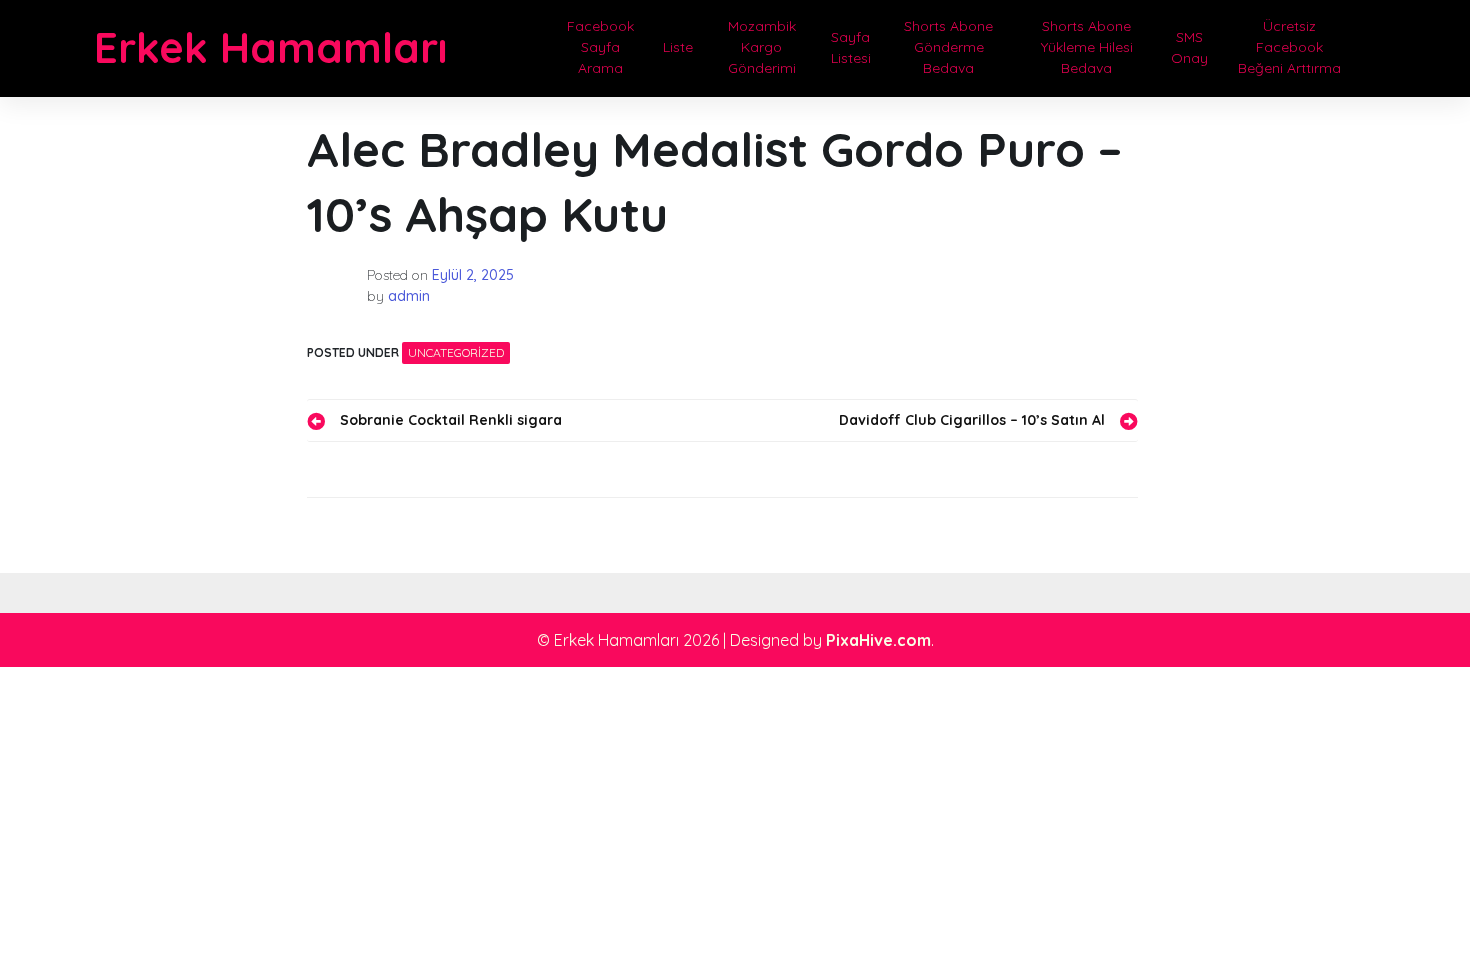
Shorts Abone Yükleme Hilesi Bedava (1087, 47)
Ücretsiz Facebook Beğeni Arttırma (1289, 47)
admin (409, 296)
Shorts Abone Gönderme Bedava (948, 47)
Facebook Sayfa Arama (600, 47)
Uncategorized (456, 352)
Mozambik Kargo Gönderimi (762, 47)
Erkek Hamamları (270, 47)
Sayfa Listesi (851, 47)
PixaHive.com (878, 640)
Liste (678, 47)
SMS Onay (1189, 47)
